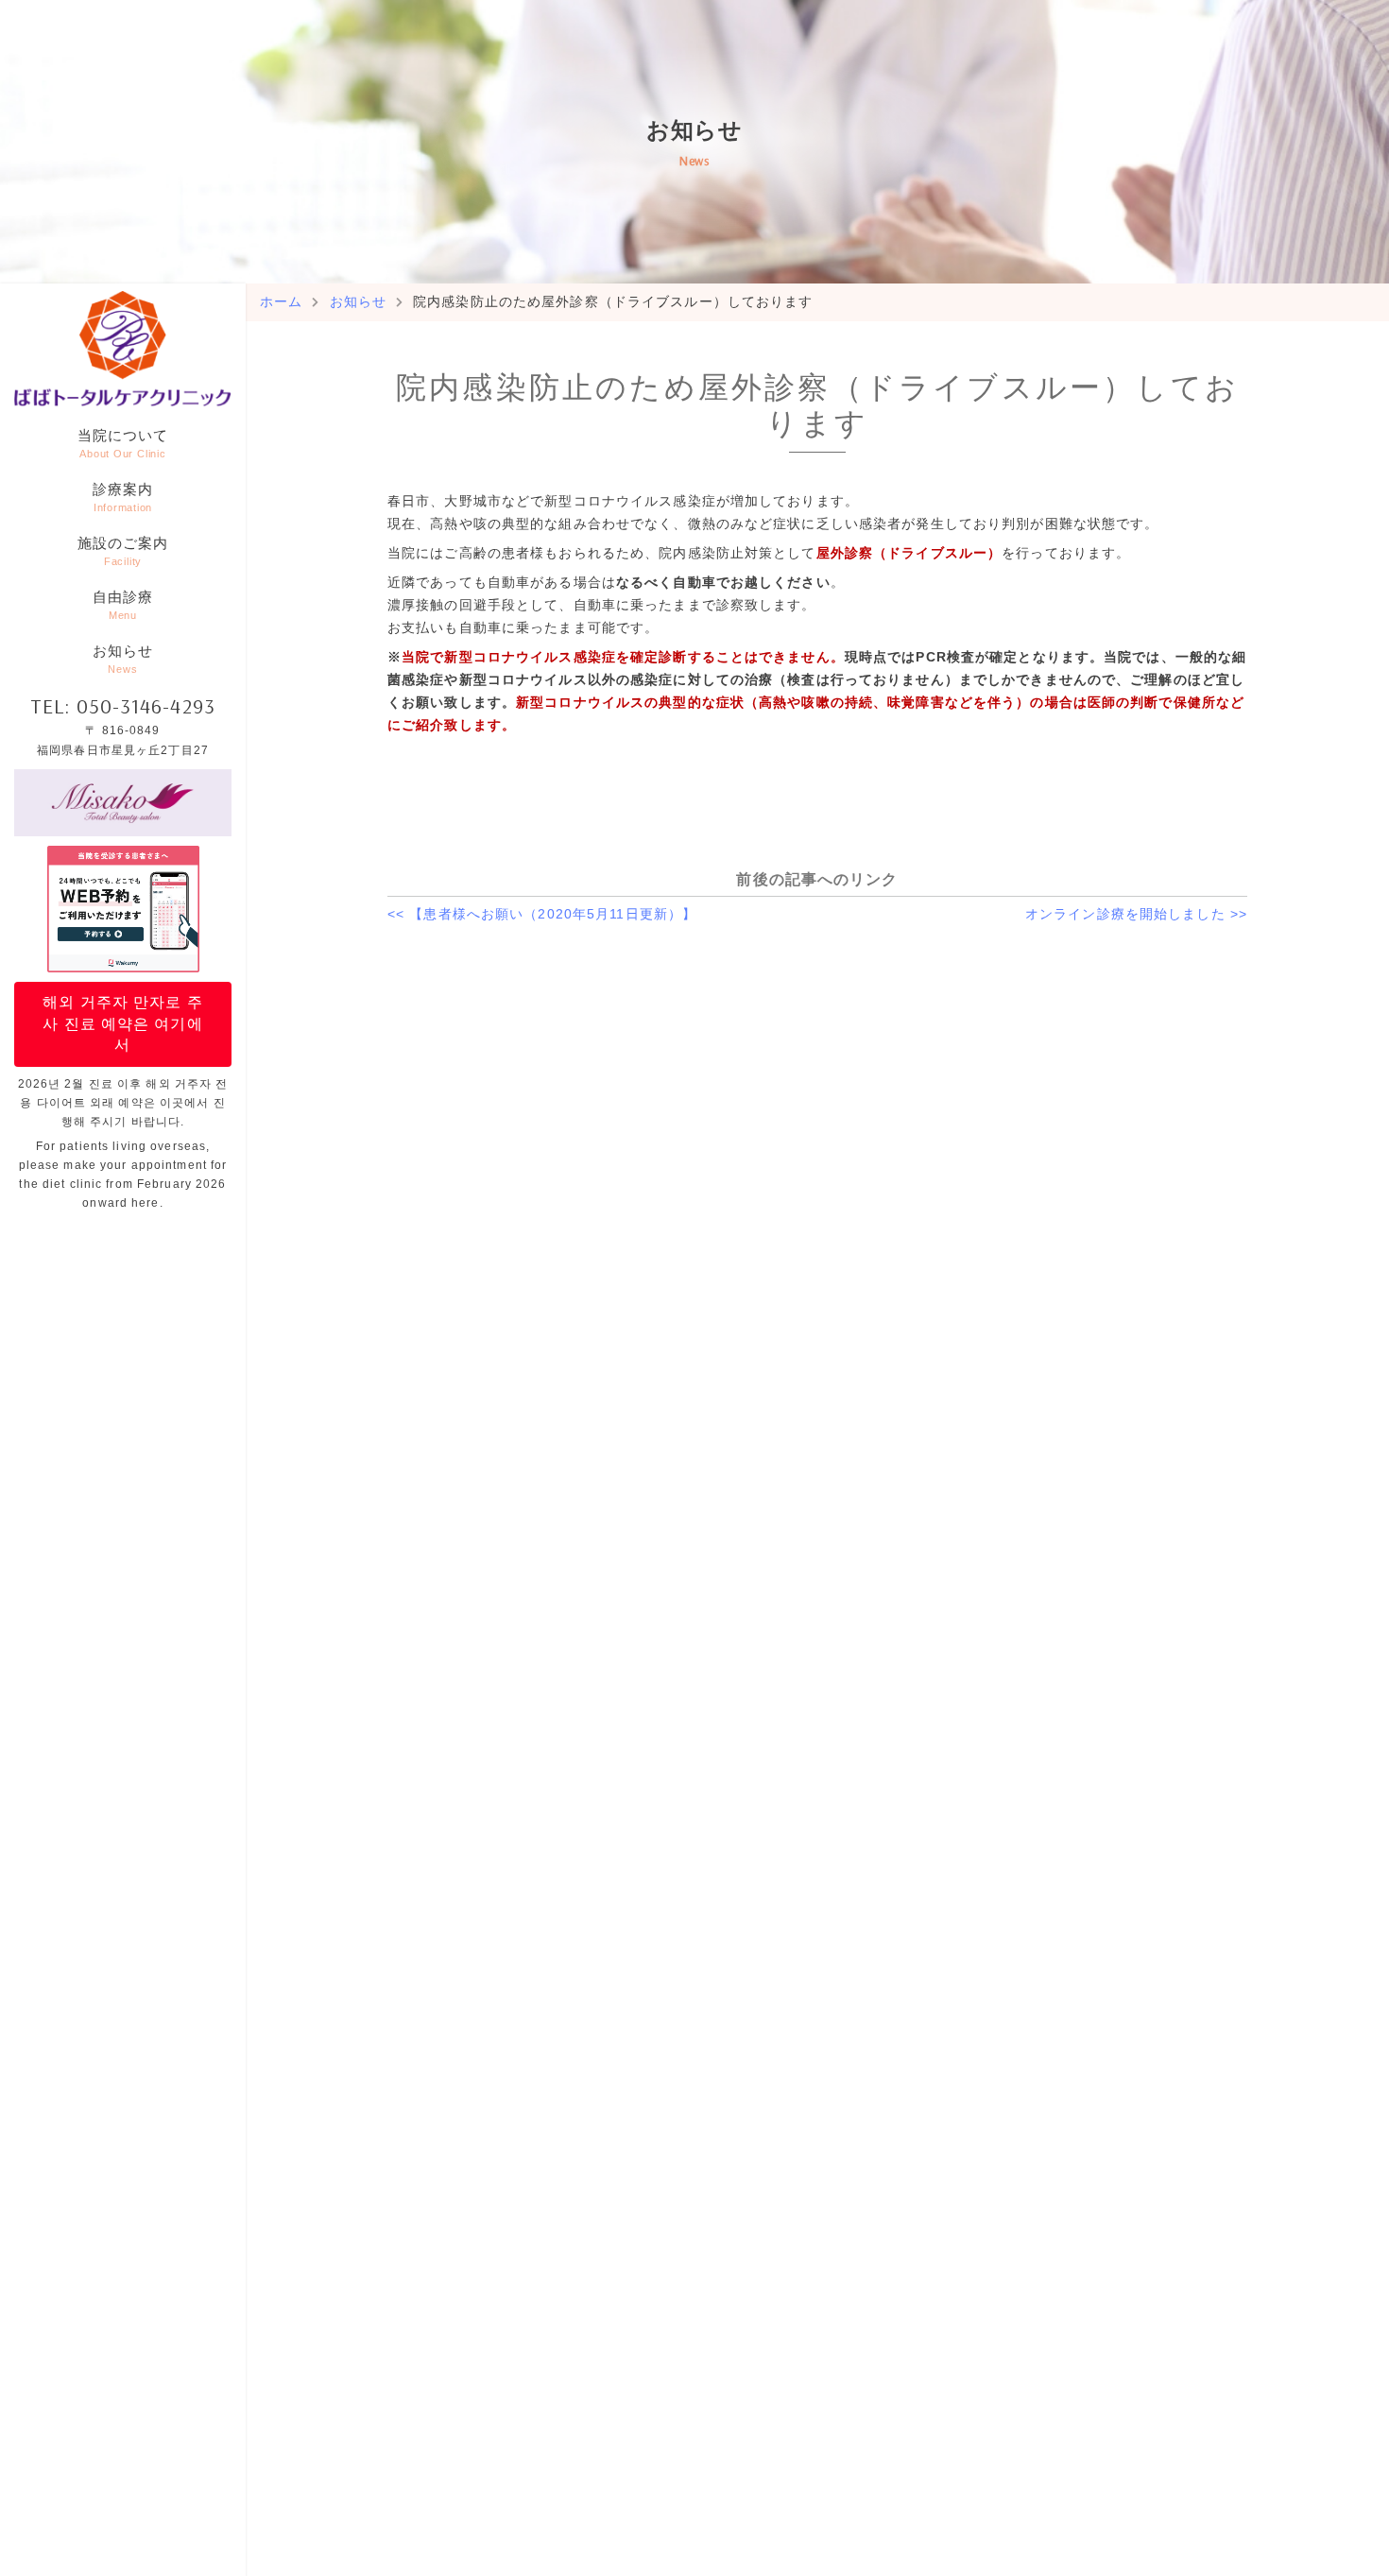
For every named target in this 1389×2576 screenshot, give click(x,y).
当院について (123, 443)
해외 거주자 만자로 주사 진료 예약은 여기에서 (122, 1023)
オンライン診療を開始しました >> (1136, 914)
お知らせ (123, 659)
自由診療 (123, 605)
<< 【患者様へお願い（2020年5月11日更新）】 (542, 914)
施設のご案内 (123, 551)
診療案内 (123, 497)
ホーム (281, 301)
